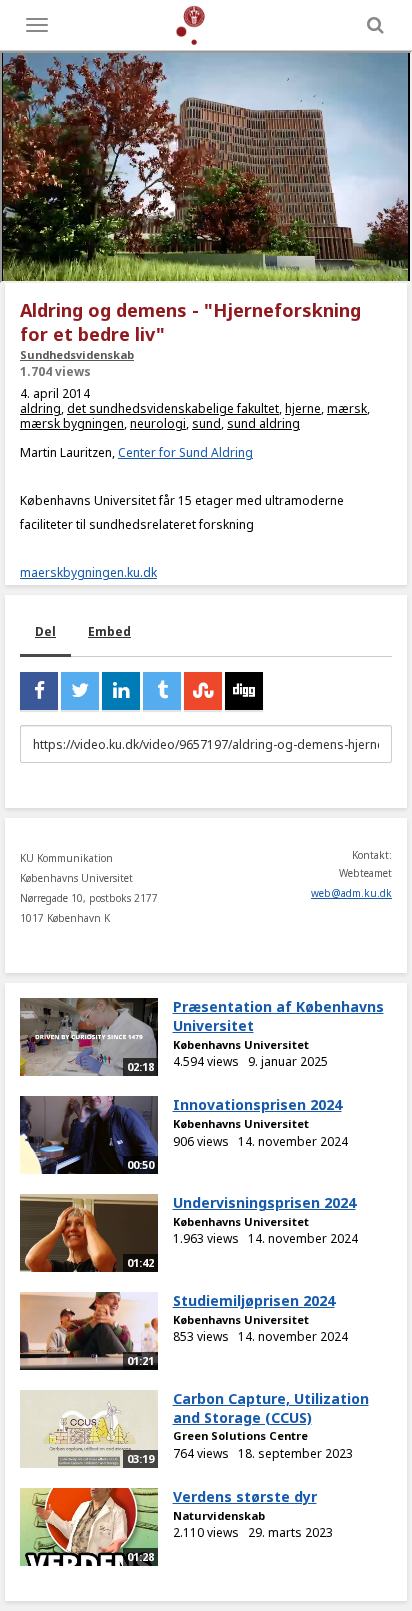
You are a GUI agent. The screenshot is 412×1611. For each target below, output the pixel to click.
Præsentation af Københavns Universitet (278, 1016)
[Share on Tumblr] (162, 691)
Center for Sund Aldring (185, 452)
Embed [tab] (109, 631)
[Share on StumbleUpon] (203, 691)
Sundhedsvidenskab (77, 354)
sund (206, 423)
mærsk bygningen (72, 423)
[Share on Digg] (244, 691)
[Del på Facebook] (39, 691)
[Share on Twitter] (80, 691)
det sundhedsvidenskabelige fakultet (173, 408)
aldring (40, 408)
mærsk (347, 408)
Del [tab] (45, 631)
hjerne (303, 408)
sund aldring (263, 423)
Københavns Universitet (241, 1044)
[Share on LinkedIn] (121, 691)
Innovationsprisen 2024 (257, 1104)
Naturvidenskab (219, 1515)
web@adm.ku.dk (351, 893)
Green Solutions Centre (240, 1435)
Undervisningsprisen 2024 (264, 1202)
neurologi (158, 423)
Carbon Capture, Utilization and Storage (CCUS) (271, 1408)
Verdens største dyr (245, 1496)
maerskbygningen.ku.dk (88, 572)
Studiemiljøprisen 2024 (254, 1300)
